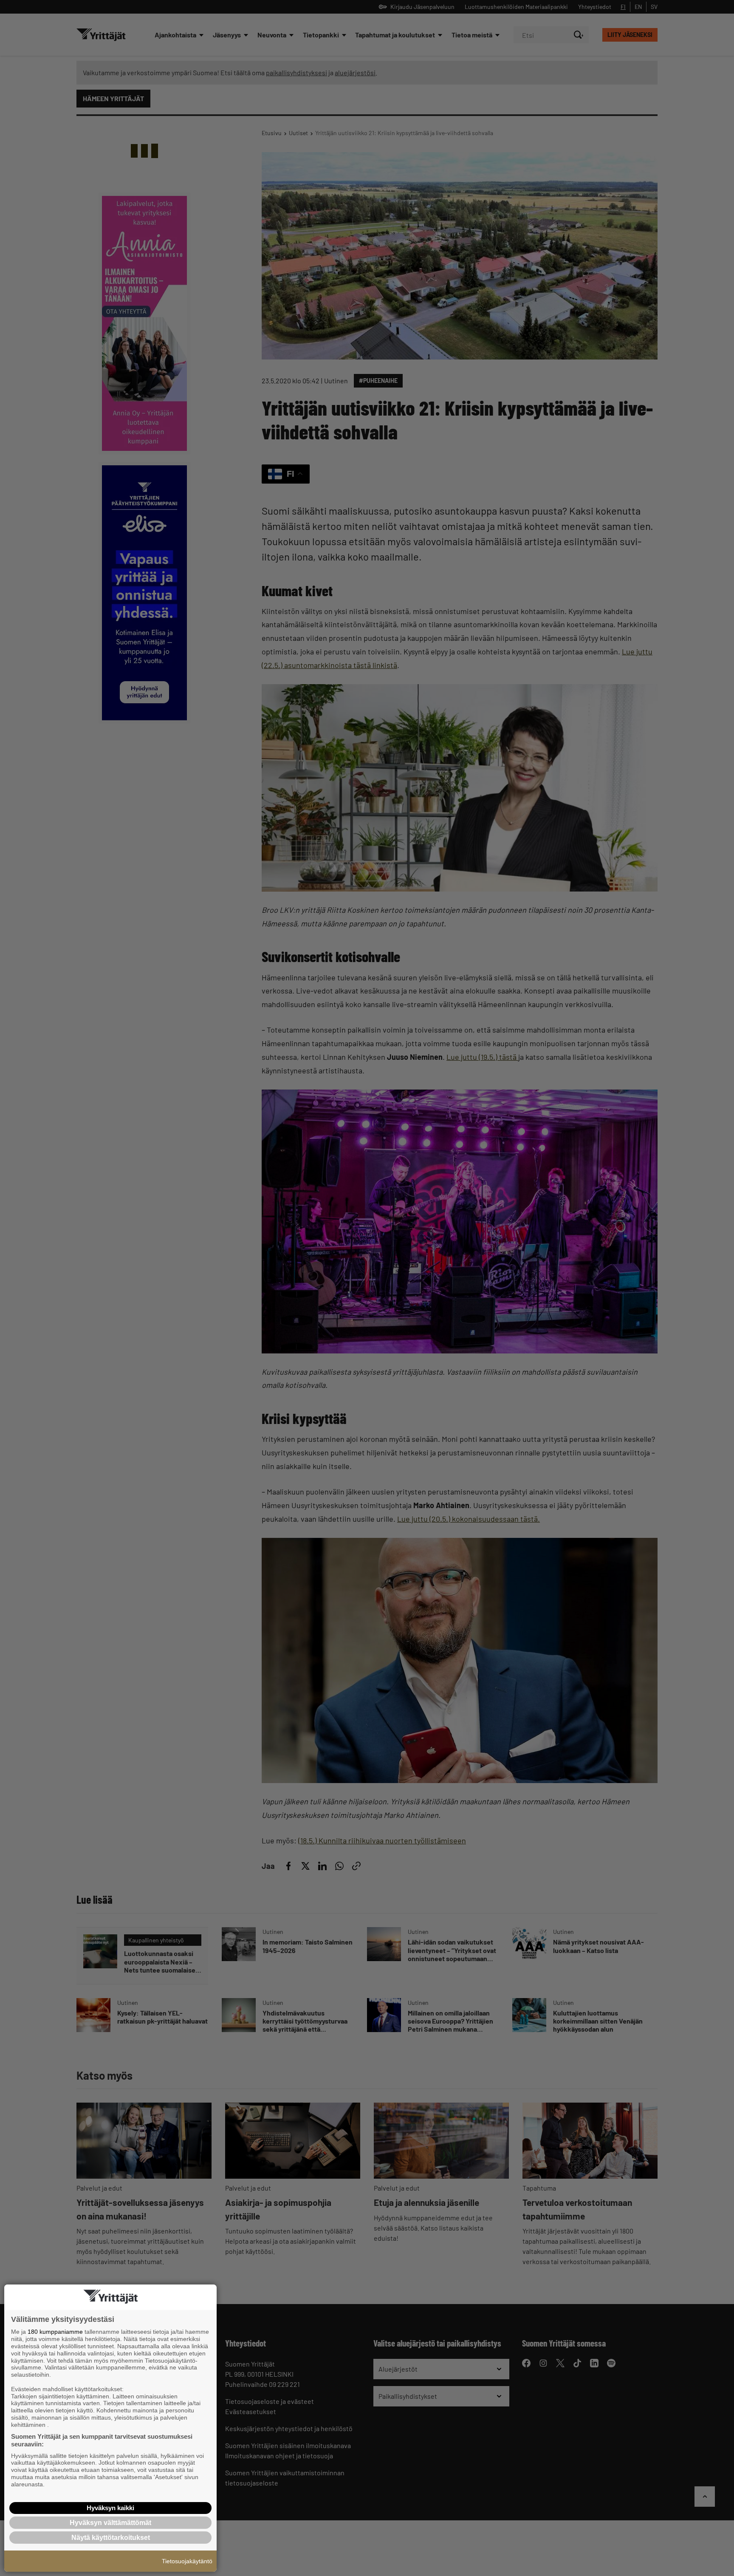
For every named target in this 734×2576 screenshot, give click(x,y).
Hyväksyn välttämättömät (110, 2523)
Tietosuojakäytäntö (187, 2561)
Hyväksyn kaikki (110, 2508)
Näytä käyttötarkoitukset (111, 2538)
